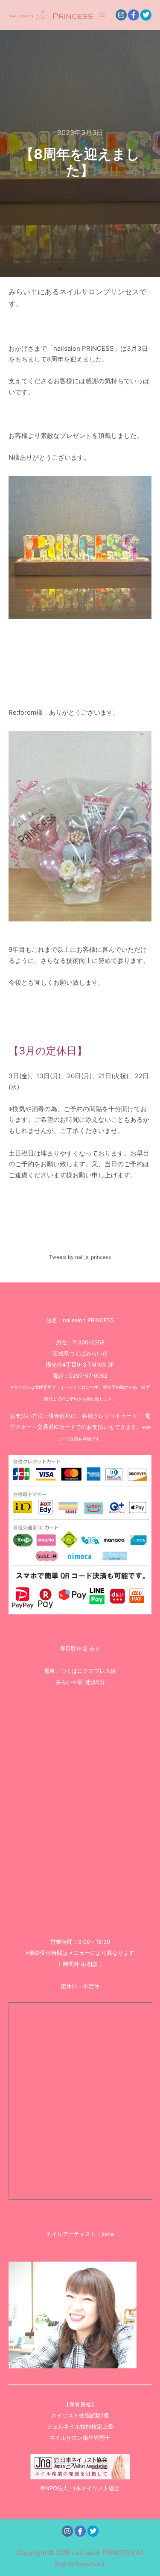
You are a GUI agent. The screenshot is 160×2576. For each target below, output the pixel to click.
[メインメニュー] (102, 15)
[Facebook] (134, 15)
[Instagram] (121, 15)
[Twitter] (146, 15)
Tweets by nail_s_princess (80, 1257)
